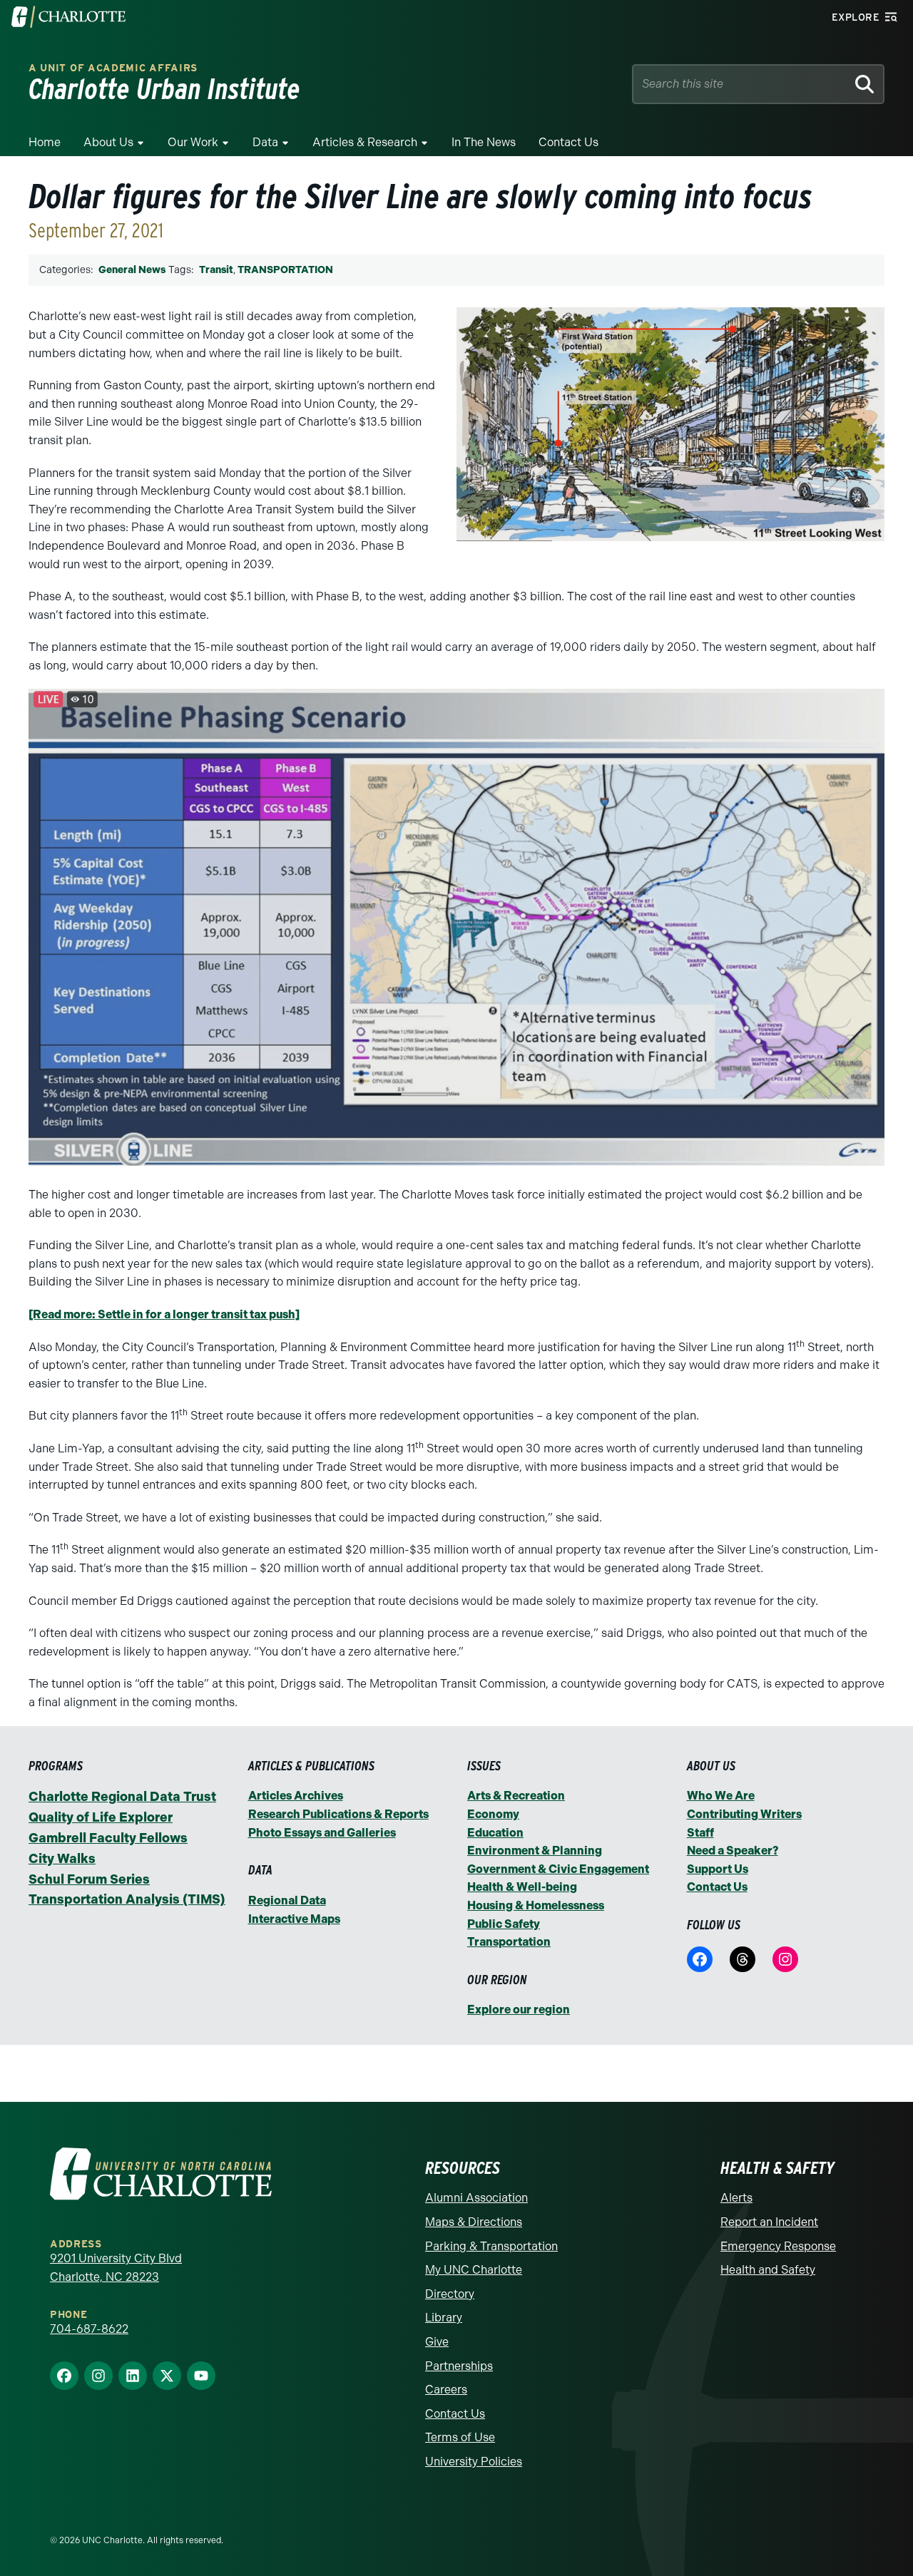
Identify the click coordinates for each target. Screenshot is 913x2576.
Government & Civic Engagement (558, 1869)
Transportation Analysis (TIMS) (127, 1899)
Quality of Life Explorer (101, 1817)
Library (444, 2318)
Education (495, 1833)
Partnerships (459, 2366)
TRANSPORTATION (285, 270)
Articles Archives (296, 1796)
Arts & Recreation (516, 1796)
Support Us (718, 1869)
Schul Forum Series (89, 1879)
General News (132, 270)
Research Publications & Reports (338, 1814)
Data (265, 142)
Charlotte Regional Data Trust (122, 1797)
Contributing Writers (744, 1814)
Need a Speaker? (733, 1851)
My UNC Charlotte (474, 2270)
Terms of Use (460, 2437)
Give (437, 2342)
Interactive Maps (294, 1919)
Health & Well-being (522, 1887)
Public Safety (504, 1924)
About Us (108, 142)
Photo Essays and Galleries (322, 1833)
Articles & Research (365, 142)
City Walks (62, 1859)
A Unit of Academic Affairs (113, 68)
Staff (700, 1833)
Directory (450, 2294)
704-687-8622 (89, 2329)
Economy (493, 1814)
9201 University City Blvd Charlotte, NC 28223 (116, 2268)
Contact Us (568, 142)
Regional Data (287, 1900)
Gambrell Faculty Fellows (108, 1838)
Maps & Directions (474, 2222)
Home (45, 142)
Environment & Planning (535, 1851)
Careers (446, 2390)
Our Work (193, 142)
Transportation (509, 1942)
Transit (216, 270)
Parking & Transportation (491, 2246)
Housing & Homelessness (536, 1905)
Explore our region (519, 2010)
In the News (484, 142)
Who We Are (721, 1796)
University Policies (474, 2462)
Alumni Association (476, 2198)
